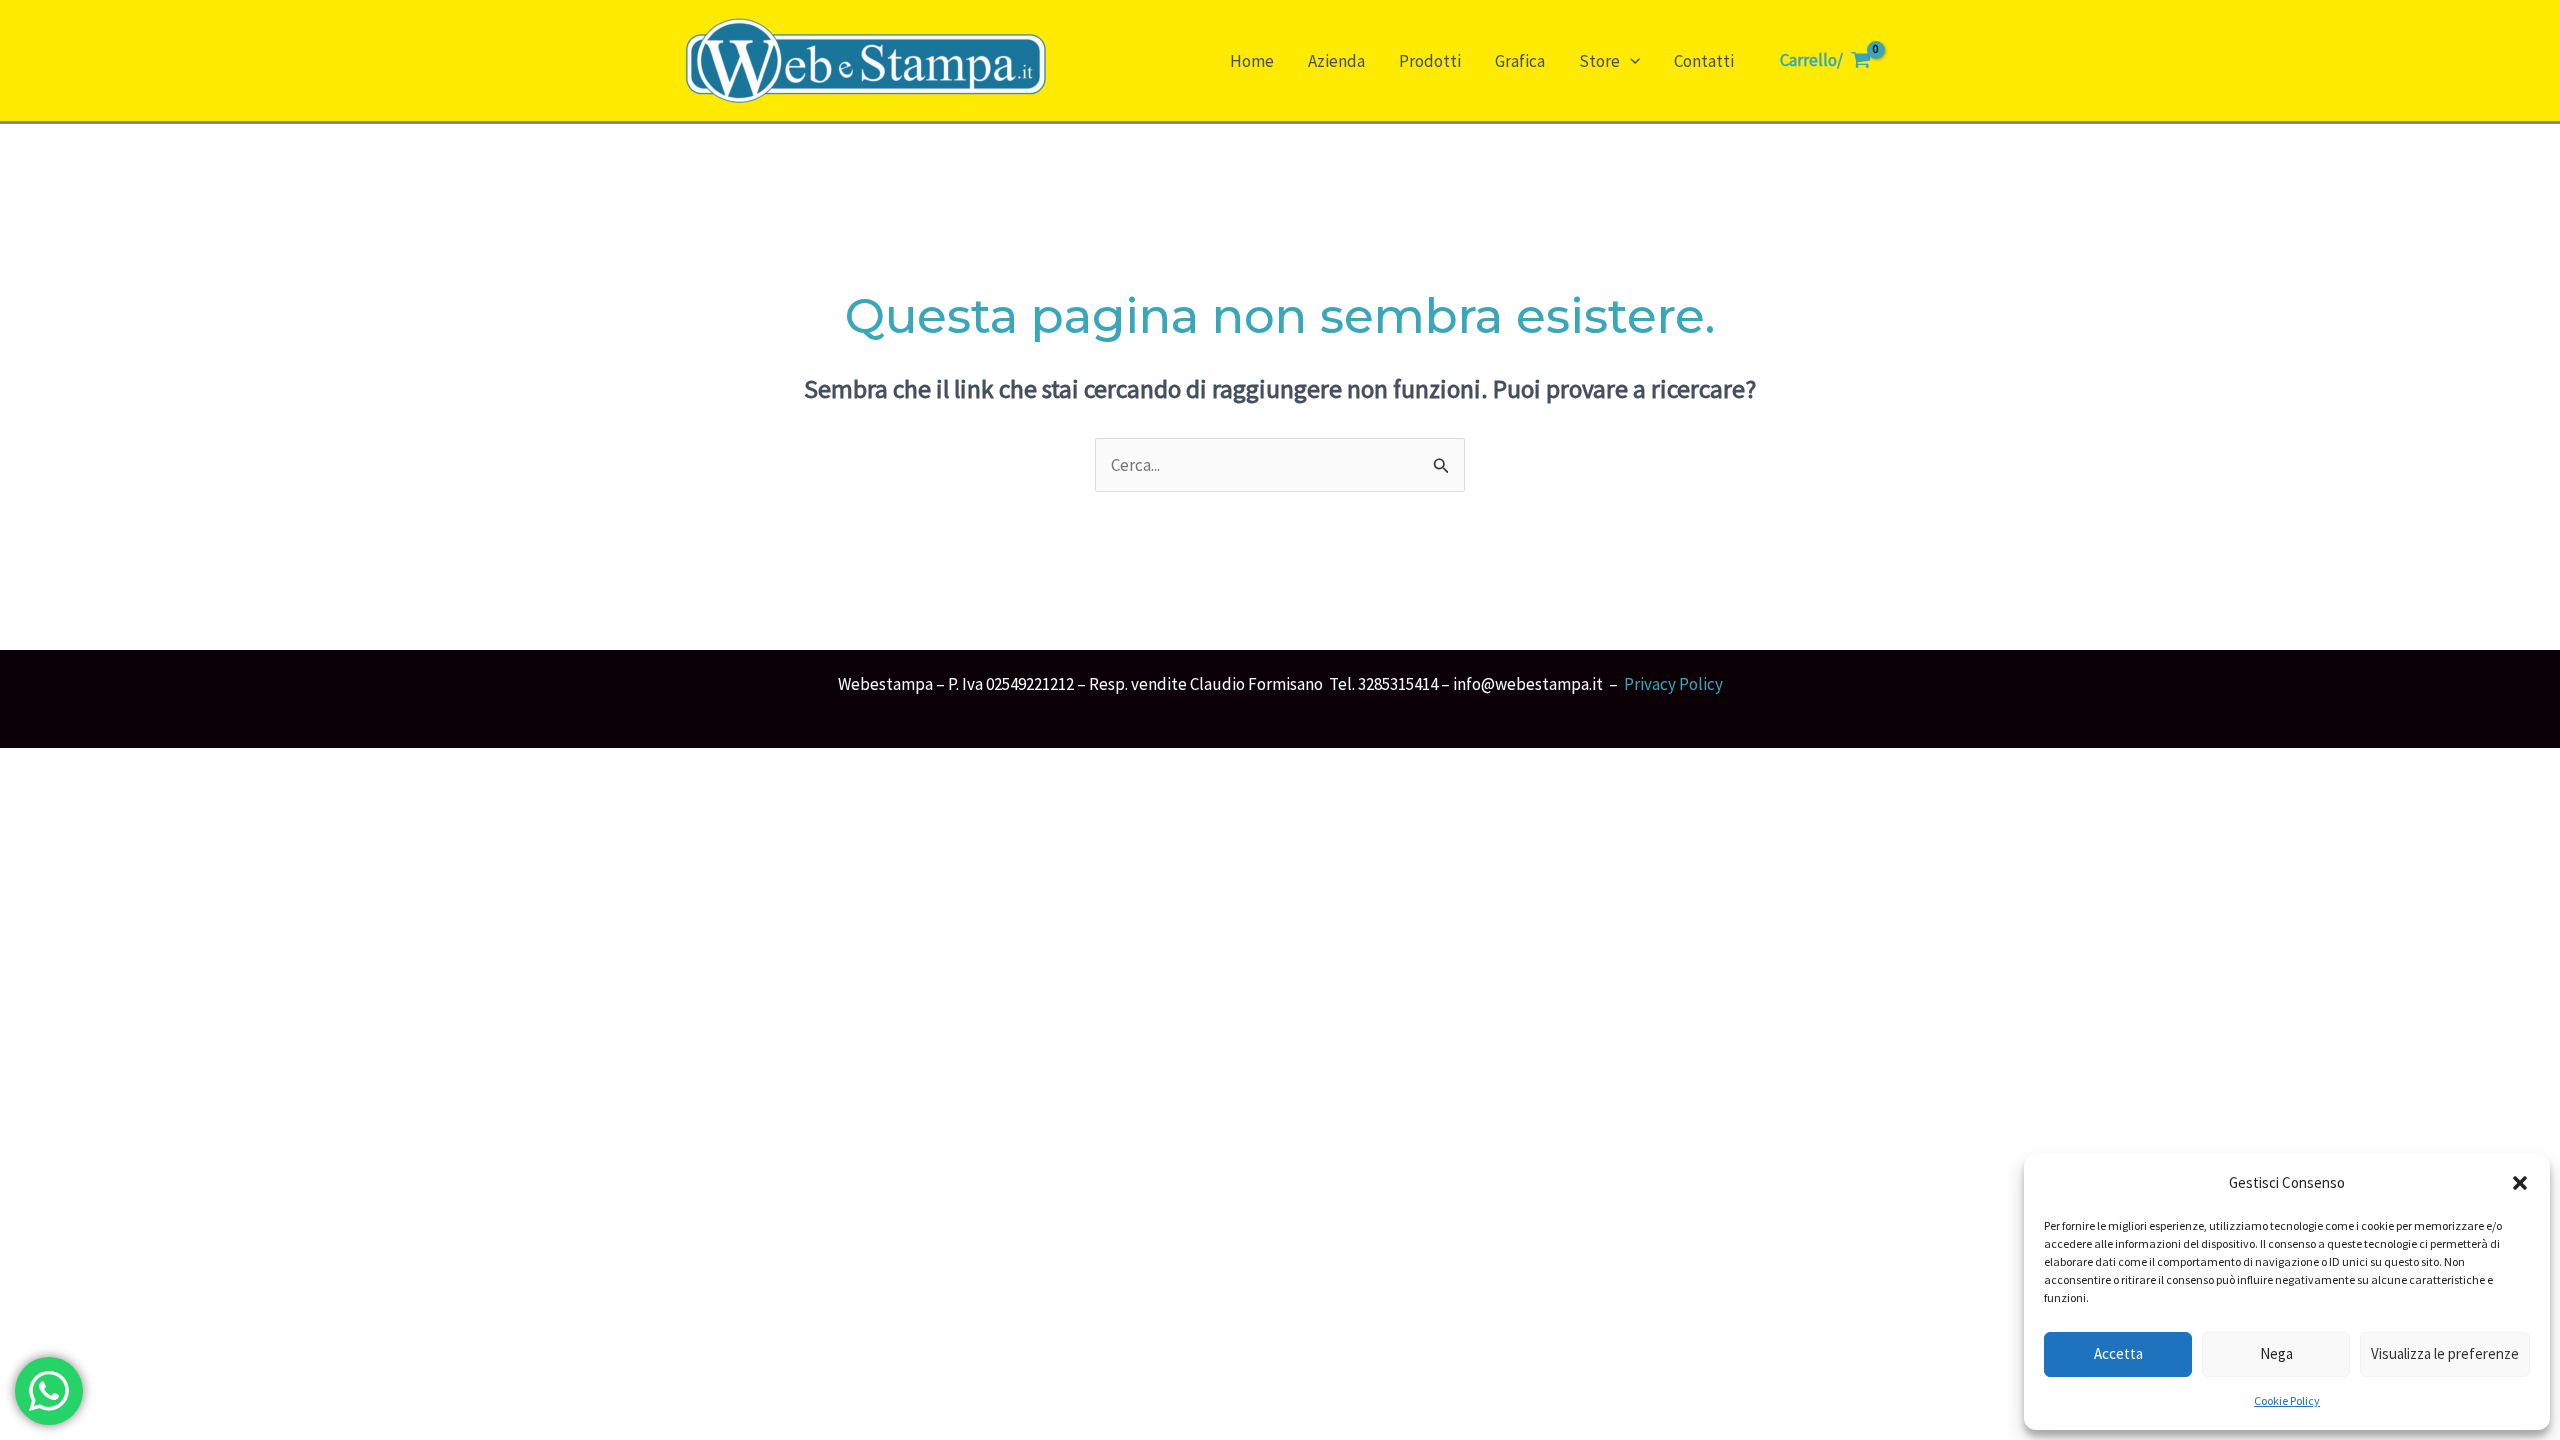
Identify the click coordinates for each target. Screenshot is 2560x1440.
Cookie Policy (2287, 1400)
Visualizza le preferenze (2445, 1353)
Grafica (1520, 61)
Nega (2276, 1353)
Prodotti (1430, 61)
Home (1252, 61)
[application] (1630, 61)
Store (1599, 61)
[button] (2520, 1183)
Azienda (1336, 61)
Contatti (1704, 61)
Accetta (2118, 1353)
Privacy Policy (1673, 684)
